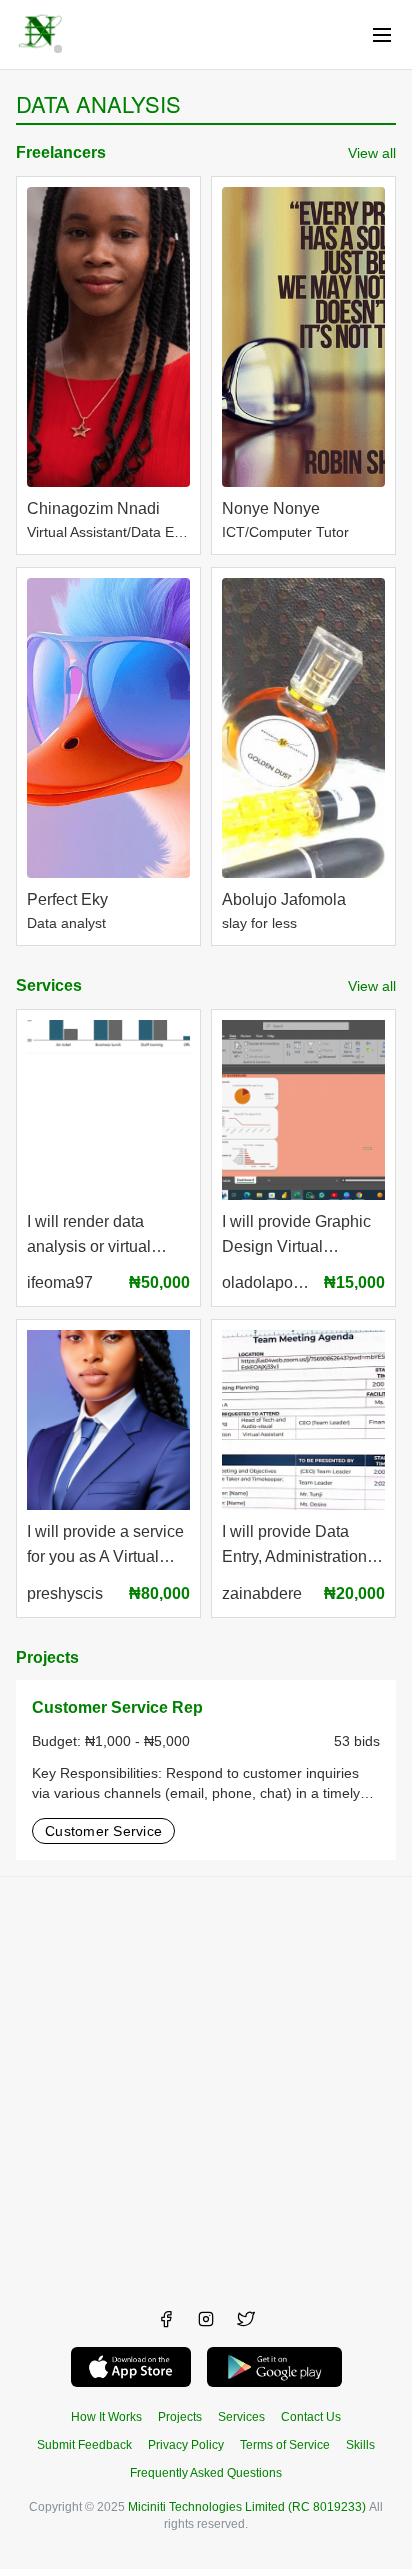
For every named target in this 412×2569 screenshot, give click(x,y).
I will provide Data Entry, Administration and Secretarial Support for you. (294, 1546)
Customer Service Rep (117, 1707)
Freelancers (61, 152)
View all (372, 153)
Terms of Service (285, 2445)
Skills (360, 2445)
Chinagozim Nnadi (93, 508)
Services (49, 985)
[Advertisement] (206, 2083)
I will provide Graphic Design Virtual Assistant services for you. (297, 1236)
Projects (47, 1657)
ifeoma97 (60, 1282)
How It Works (106, 2417)
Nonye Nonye (271, 508)
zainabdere (262, 1593)
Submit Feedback (84, 2445)
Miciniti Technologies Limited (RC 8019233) (247, 2507)
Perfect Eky (67, 899)
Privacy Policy (186, 2445)
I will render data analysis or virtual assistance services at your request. (105, 1236)
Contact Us (311, 2417)
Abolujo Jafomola (284, 899)
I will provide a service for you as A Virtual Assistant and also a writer (105, 1546)
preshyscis (65, 1593)
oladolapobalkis (268, 1282)
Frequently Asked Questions (206, 2473)
